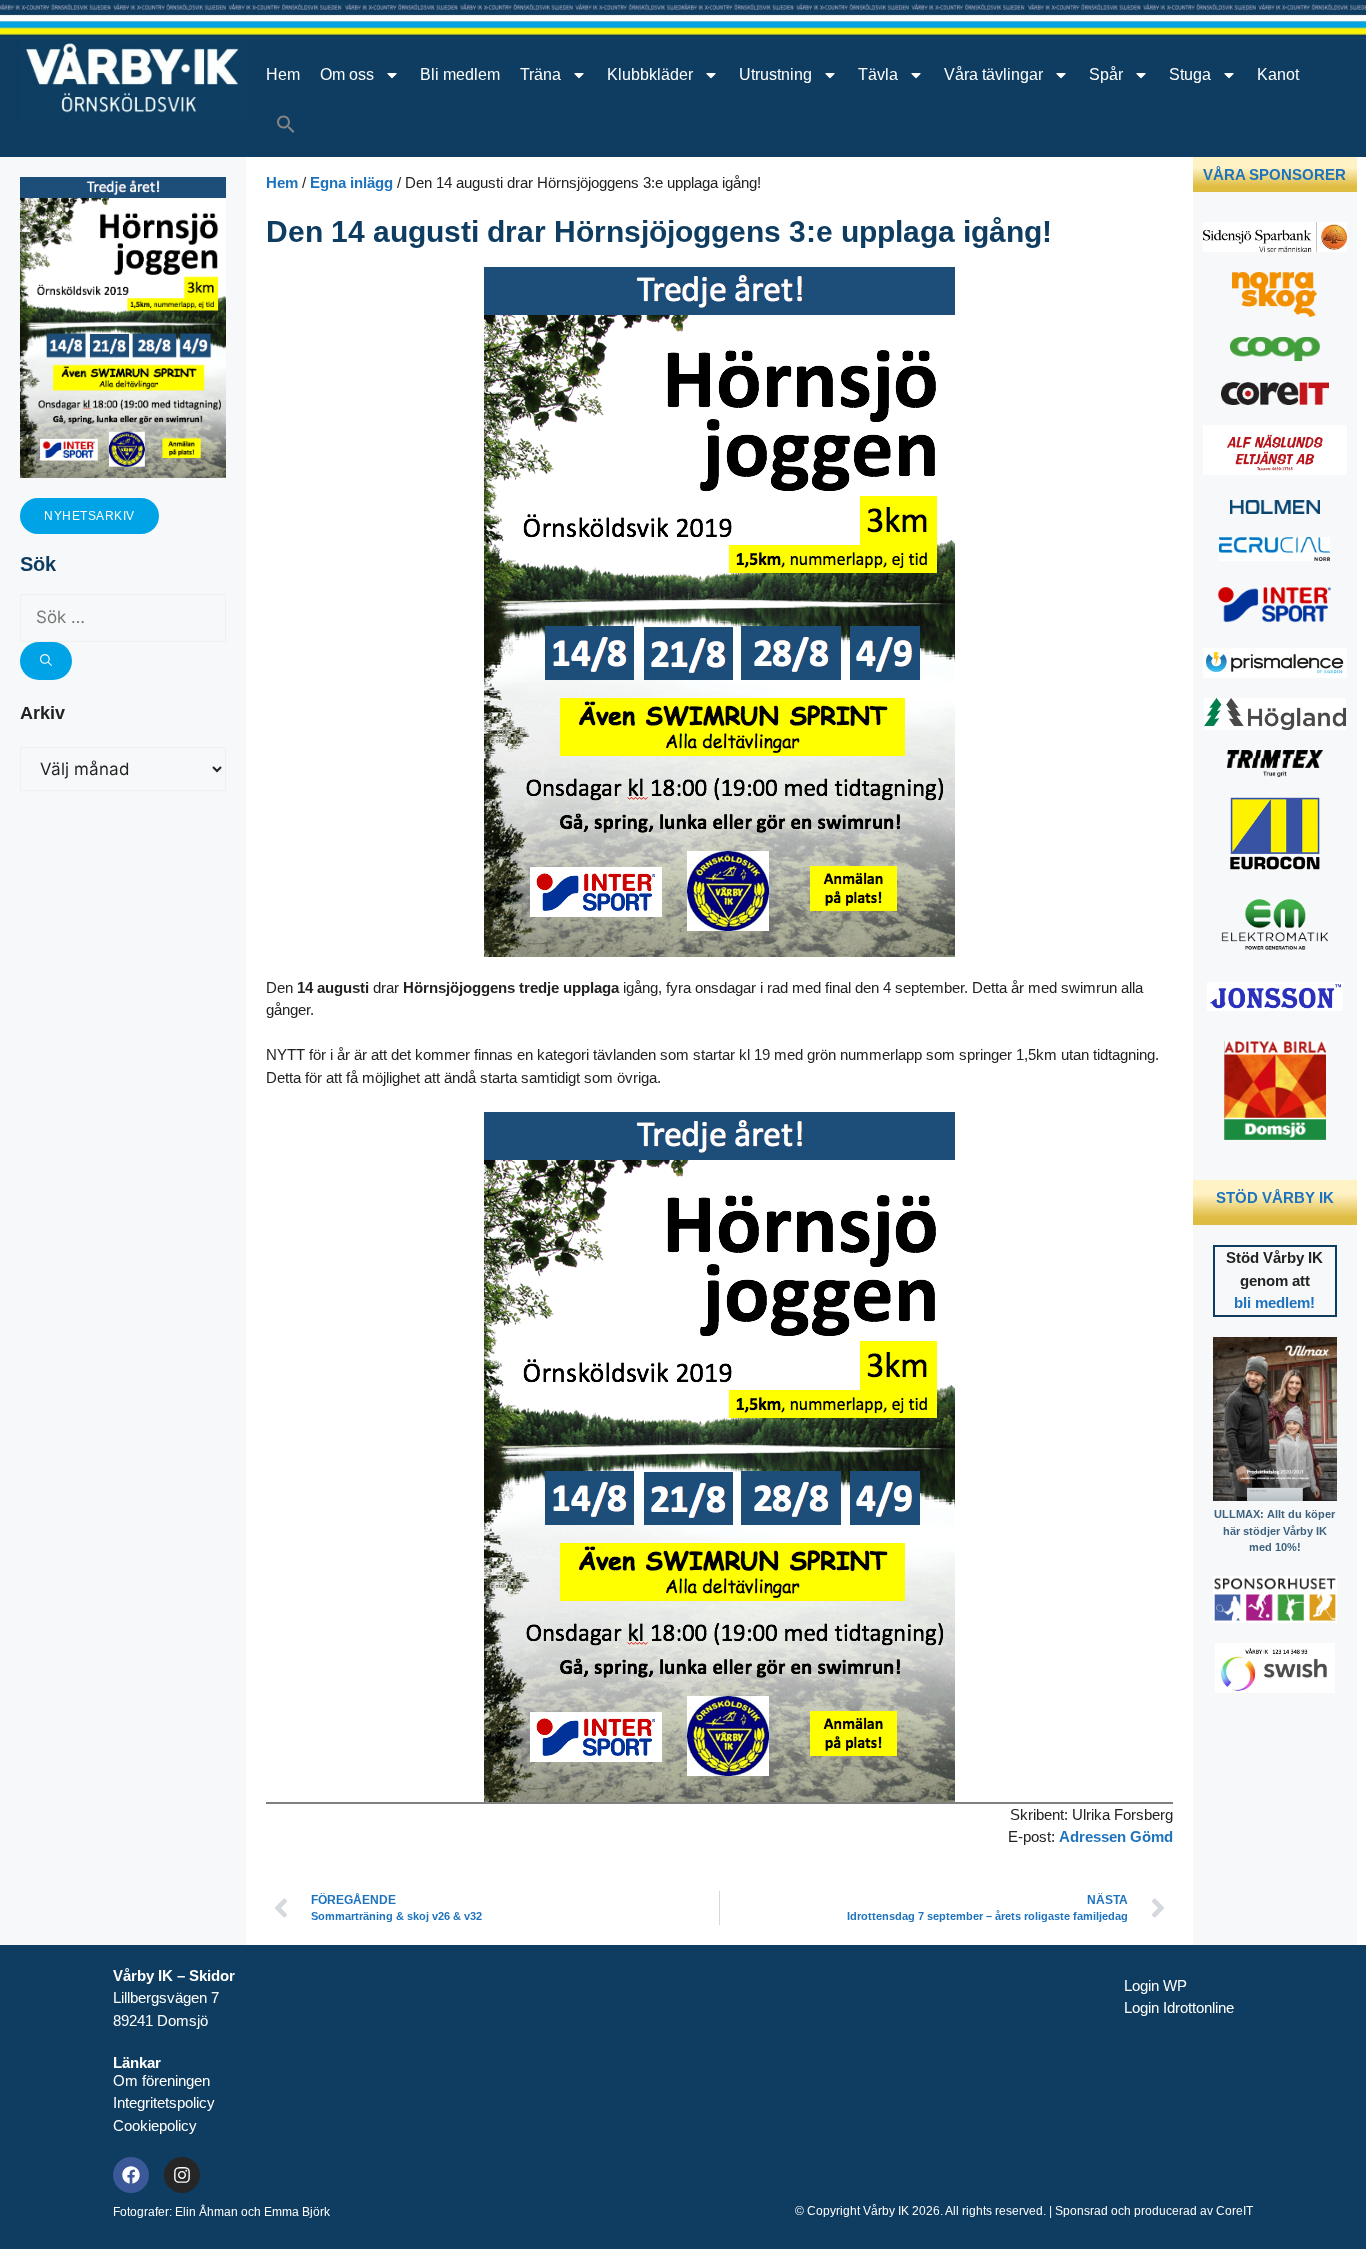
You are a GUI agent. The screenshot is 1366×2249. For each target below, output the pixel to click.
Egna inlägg (351, 182)
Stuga (1190, 74)
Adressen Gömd (1116, 1836)
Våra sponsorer (1274, 174)
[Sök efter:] (123, 617)
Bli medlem (460, 74)
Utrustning (775, 74)
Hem (283, 74)
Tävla (878, 74)
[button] (286, 124)
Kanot (1278, 74)
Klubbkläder (650, 74)
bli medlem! (1274, 1302)
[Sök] (46, 661)
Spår (1106, 74)
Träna (540, 74)
